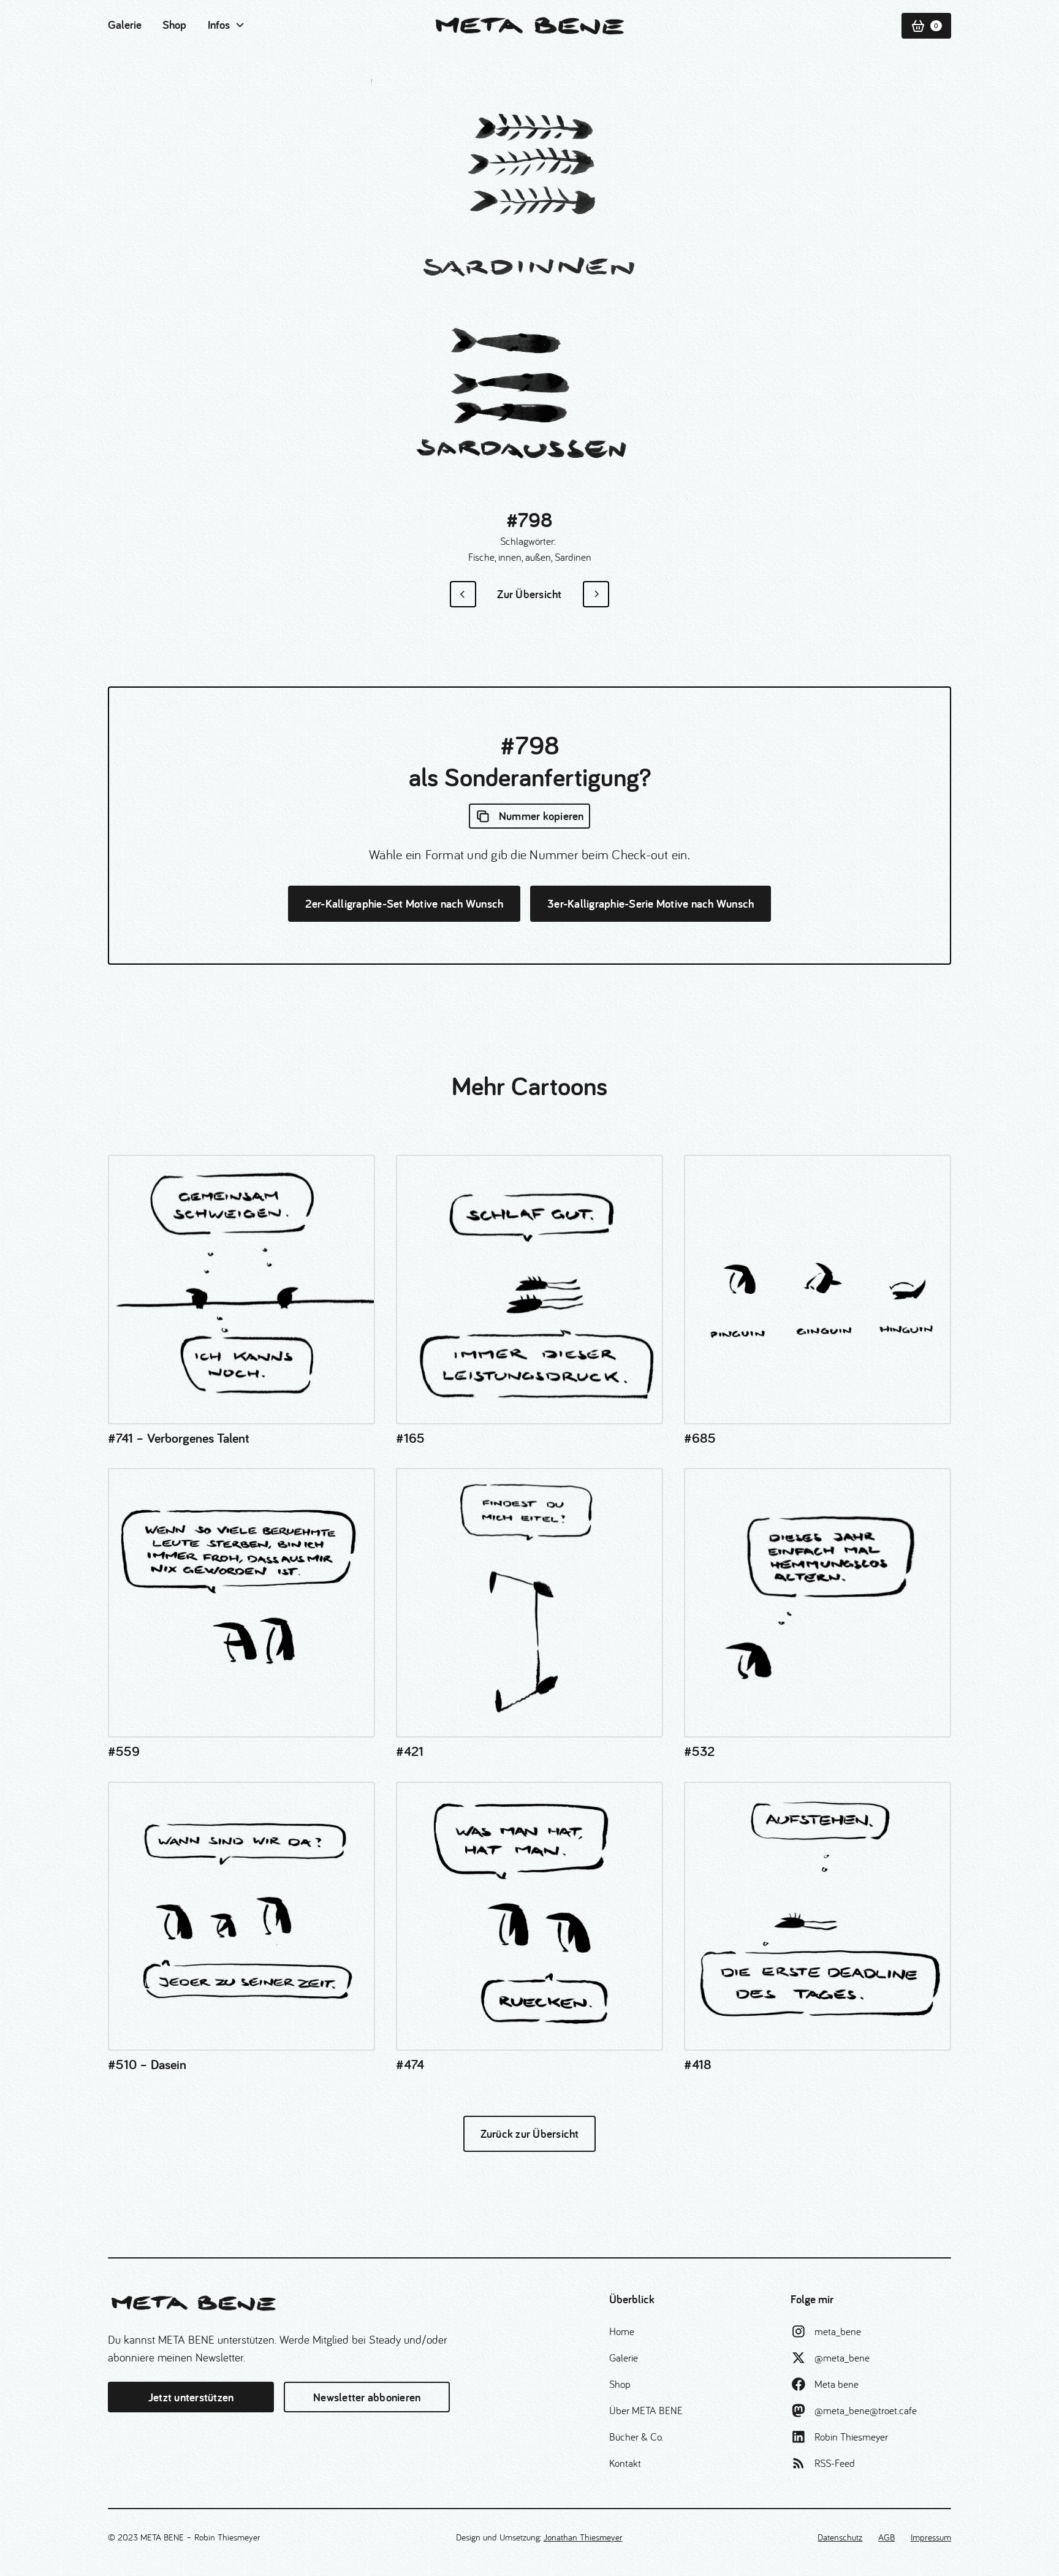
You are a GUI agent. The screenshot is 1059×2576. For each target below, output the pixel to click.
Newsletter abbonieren (367, 2397)
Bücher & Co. (636, 2437)
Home (622, 2331)
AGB (886, 2537)
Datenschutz (840, 2537)
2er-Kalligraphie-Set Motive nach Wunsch (404, 903)
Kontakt (625, 2463)
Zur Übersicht (529, 594)
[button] (227, 25)
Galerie (125, 25)
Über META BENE (646, 2410)
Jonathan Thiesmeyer (583, 2537)
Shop (174, 25)
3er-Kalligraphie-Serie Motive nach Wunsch (651, 903)
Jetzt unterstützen (191, 2397)
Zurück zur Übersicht (530, 2133)
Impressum (931, 2537)
